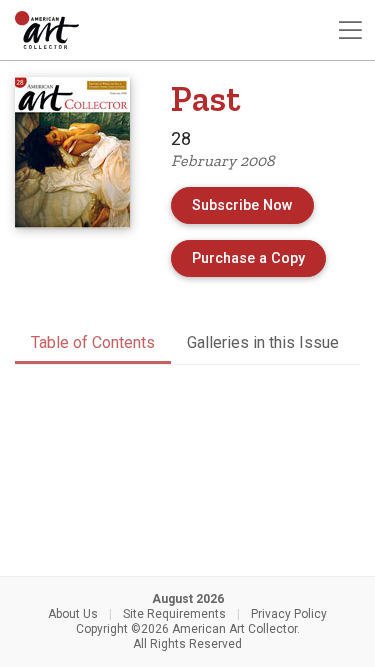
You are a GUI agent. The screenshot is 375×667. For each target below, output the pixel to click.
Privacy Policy (289, 614)
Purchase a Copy (259, 258)
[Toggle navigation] (350, 30)
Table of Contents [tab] (93, 342)
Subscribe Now (242, 205)
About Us (73, 614)
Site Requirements (174, 614)
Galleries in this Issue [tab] (263, 342)
